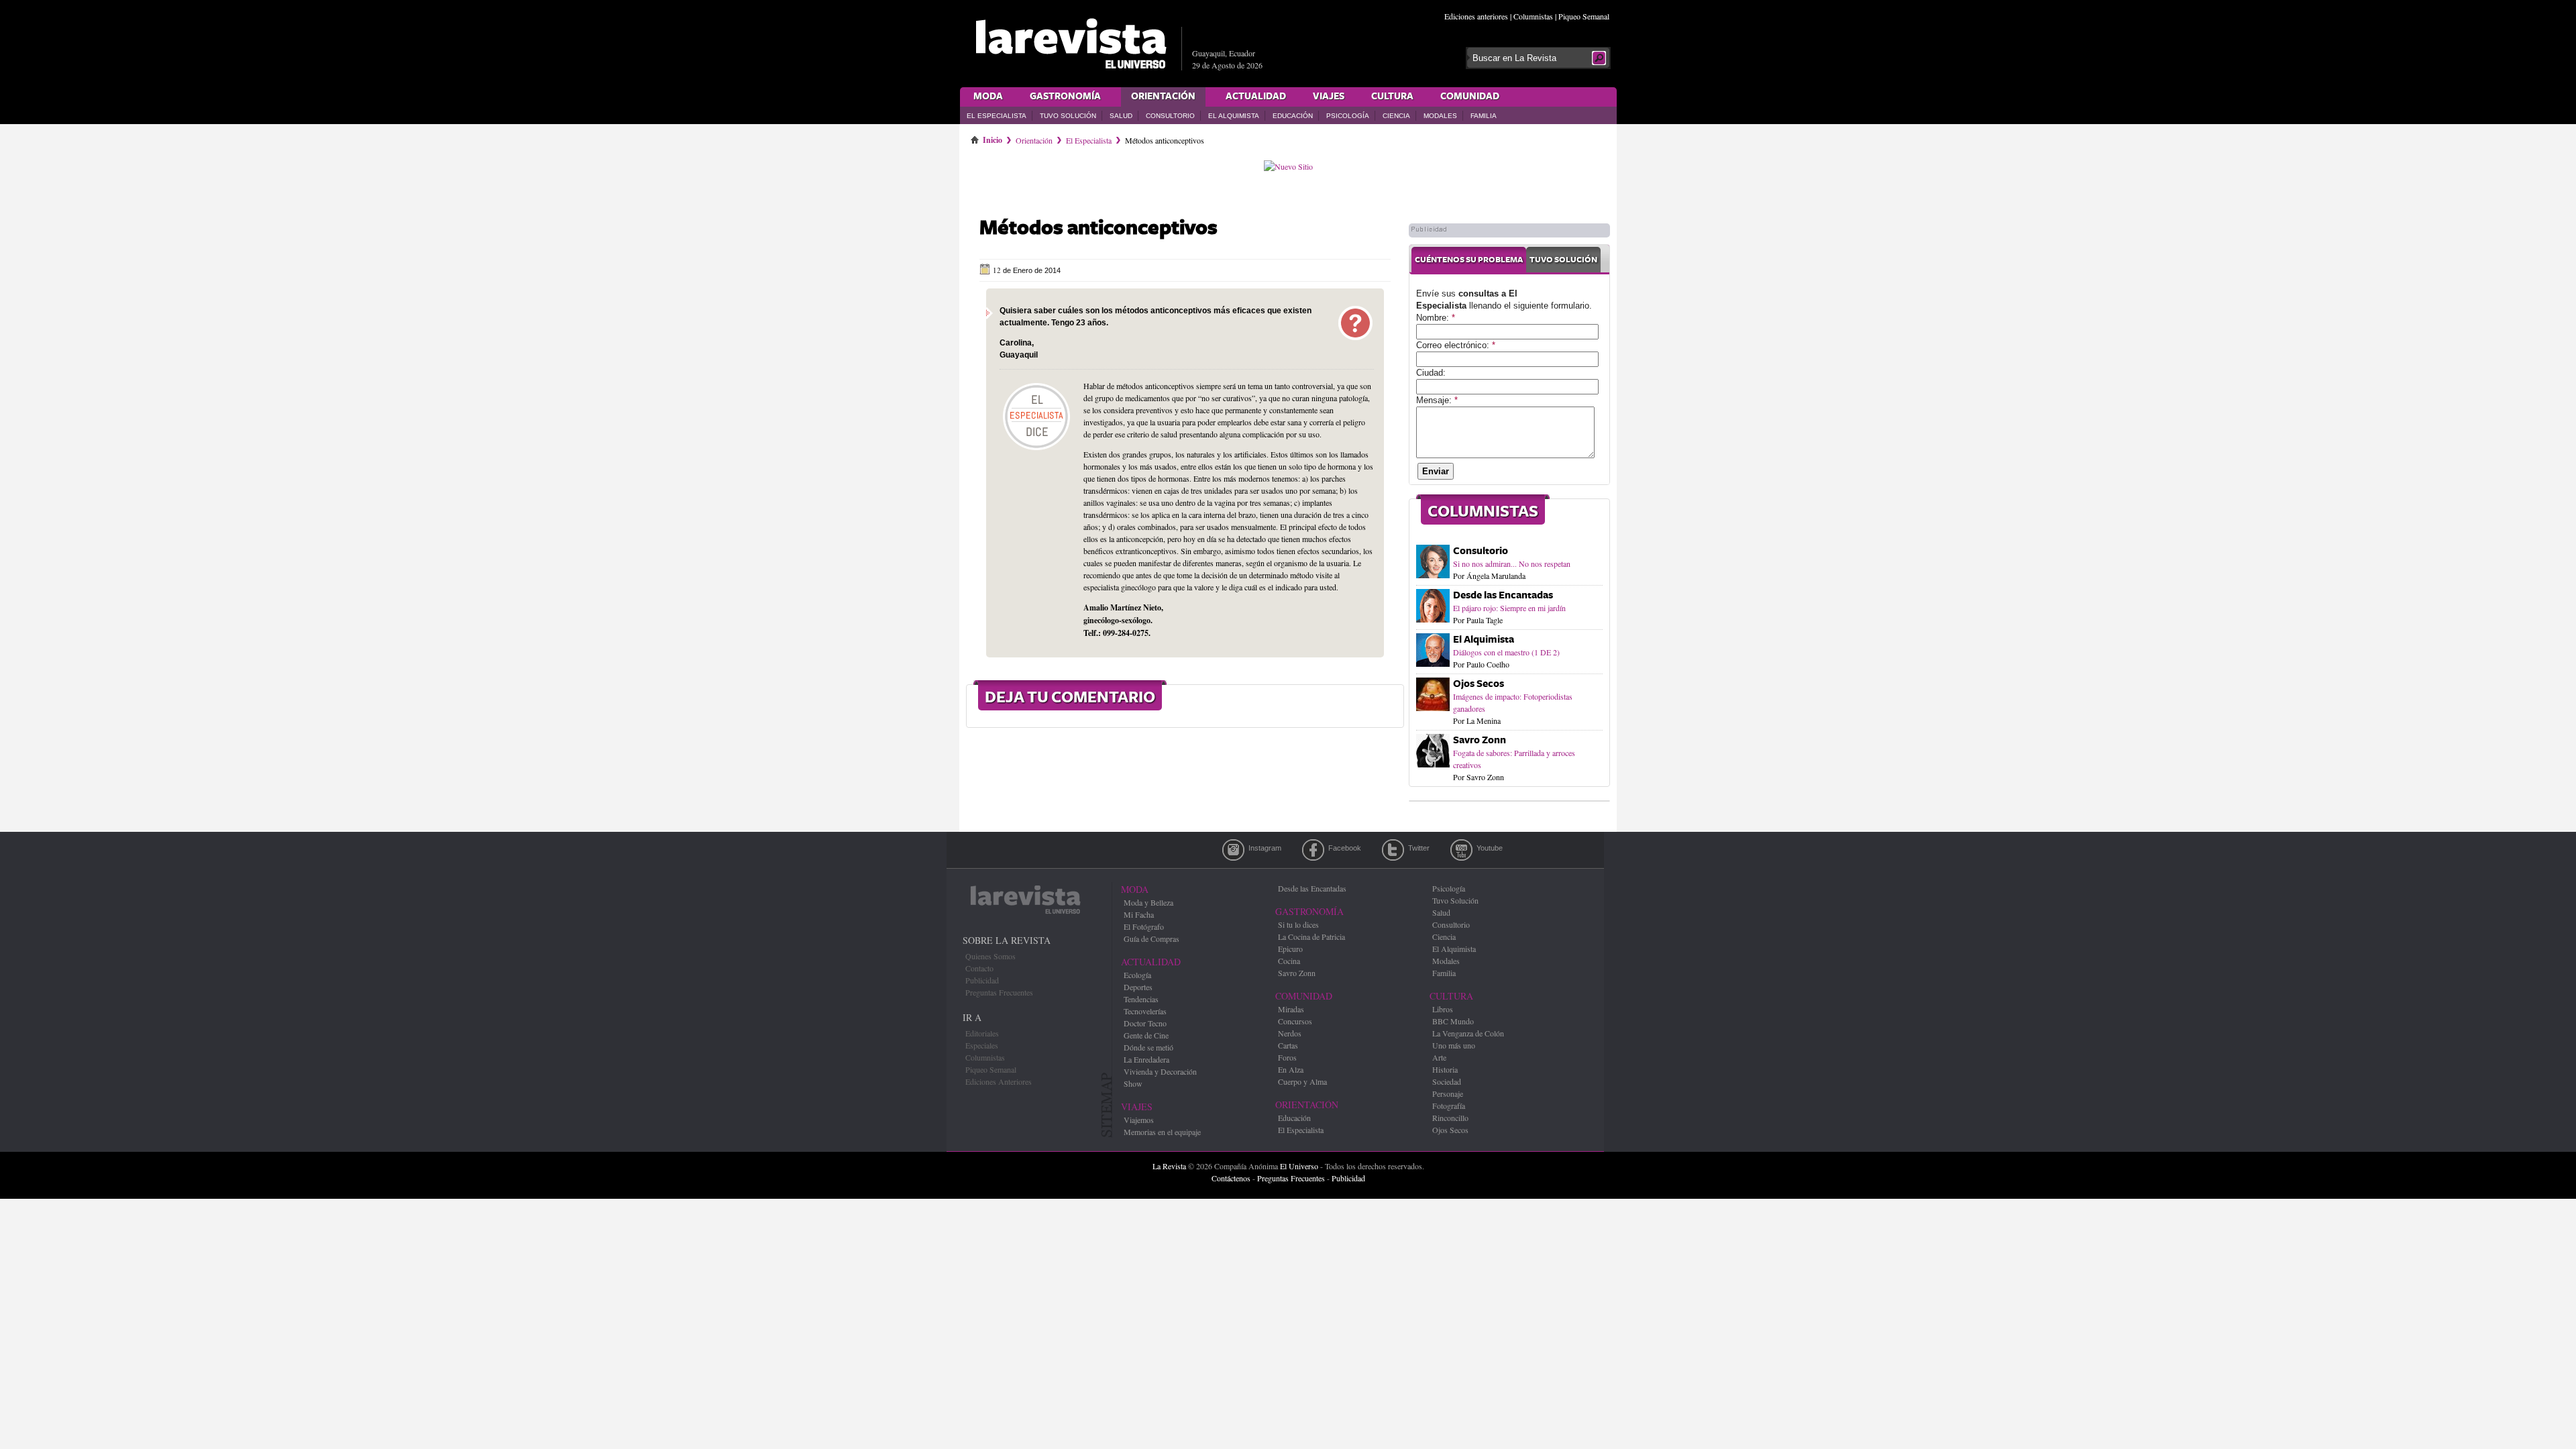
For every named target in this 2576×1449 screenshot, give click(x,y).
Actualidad (1256, 97)
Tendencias (1141, 999)
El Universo (1299, 1166)
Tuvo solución (1563, 260)
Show (1133, 1083)
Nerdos (1290, 1033)
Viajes (1329, 97)
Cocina (1289, 961)
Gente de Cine (1146, 1035)
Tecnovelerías (1145, 1011)
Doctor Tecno (1145, 1023)
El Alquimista (1234, 116)
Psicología (1348, 116)
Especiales (982, 1045)
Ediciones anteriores (1476, 16)
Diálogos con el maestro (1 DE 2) (1506, 652)
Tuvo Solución (1068, 116)
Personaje (1448, 1093)
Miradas (1291, 1009)
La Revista (1169, 1166)
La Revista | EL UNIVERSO (1071, 44)
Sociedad (1447, 1081)
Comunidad (1470, 97)
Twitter (1393, 850)
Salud (1121, 116)
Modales (1440, 116)
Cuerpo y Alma (1302, 1081)
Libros (1443, 1009)
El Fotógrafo (1144, 926)
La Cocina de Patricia (1311, 936)
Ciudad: (1431, 373)
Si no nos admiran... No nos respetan (1512, 563)
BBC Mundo (1453, 1021)
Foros (1287, 1057)
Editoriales (982, 1033)
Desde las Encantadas (1503, 595)
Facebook (1313, 850)
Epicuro (1290, 949)
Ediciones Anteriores (999, 1081)
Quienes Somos (990, 956)
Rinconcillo (1450, 1118)
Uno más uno (1454, 1045)
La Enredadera (1146, 1059)
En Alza (1291, 1069)
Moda (988, 97)
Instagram (1233, 850)
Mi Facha (1139, 914)
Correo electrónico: (1456, 345)
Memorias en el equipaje (1162, 1132)
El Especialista (997, 116)
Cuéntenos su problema (1469, 260)
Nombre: (1436, 318)
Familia (1484, 116)
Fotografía (1449, 1106)
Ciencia (1396, 116)
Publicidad (982, 980)
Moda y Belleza (1148, 902)
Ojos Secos (1479, 684)
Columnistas (1533, 16)
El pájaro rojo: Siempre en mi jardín (1509, 608)
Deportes (1138, 987)
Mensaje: (1437, 400)
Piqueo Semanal (1584, 16)
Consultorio (1170, 116)
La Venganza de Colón (1468, 1033)
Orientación (1163, 97)
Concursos (1295, 1021)
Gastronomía (1065, 97)
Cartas (1288, 1045)
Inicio (992, 138)
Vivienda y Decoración (1160, 1071)
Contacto (979, 968)
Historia (1445, 1069)
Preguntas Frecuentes (999, 992)
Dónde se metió (1148, 1047)
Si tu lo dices (1298, 924)
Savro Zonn (1480, 740)
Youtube (1461, 850)
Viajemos (1139, 1120)
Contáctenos (1231, 1178)
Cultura (1392, 97)
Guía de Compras (1151, 938)
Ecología (1137, 975)
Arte (1439, 1057)
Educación (1293, 116)
